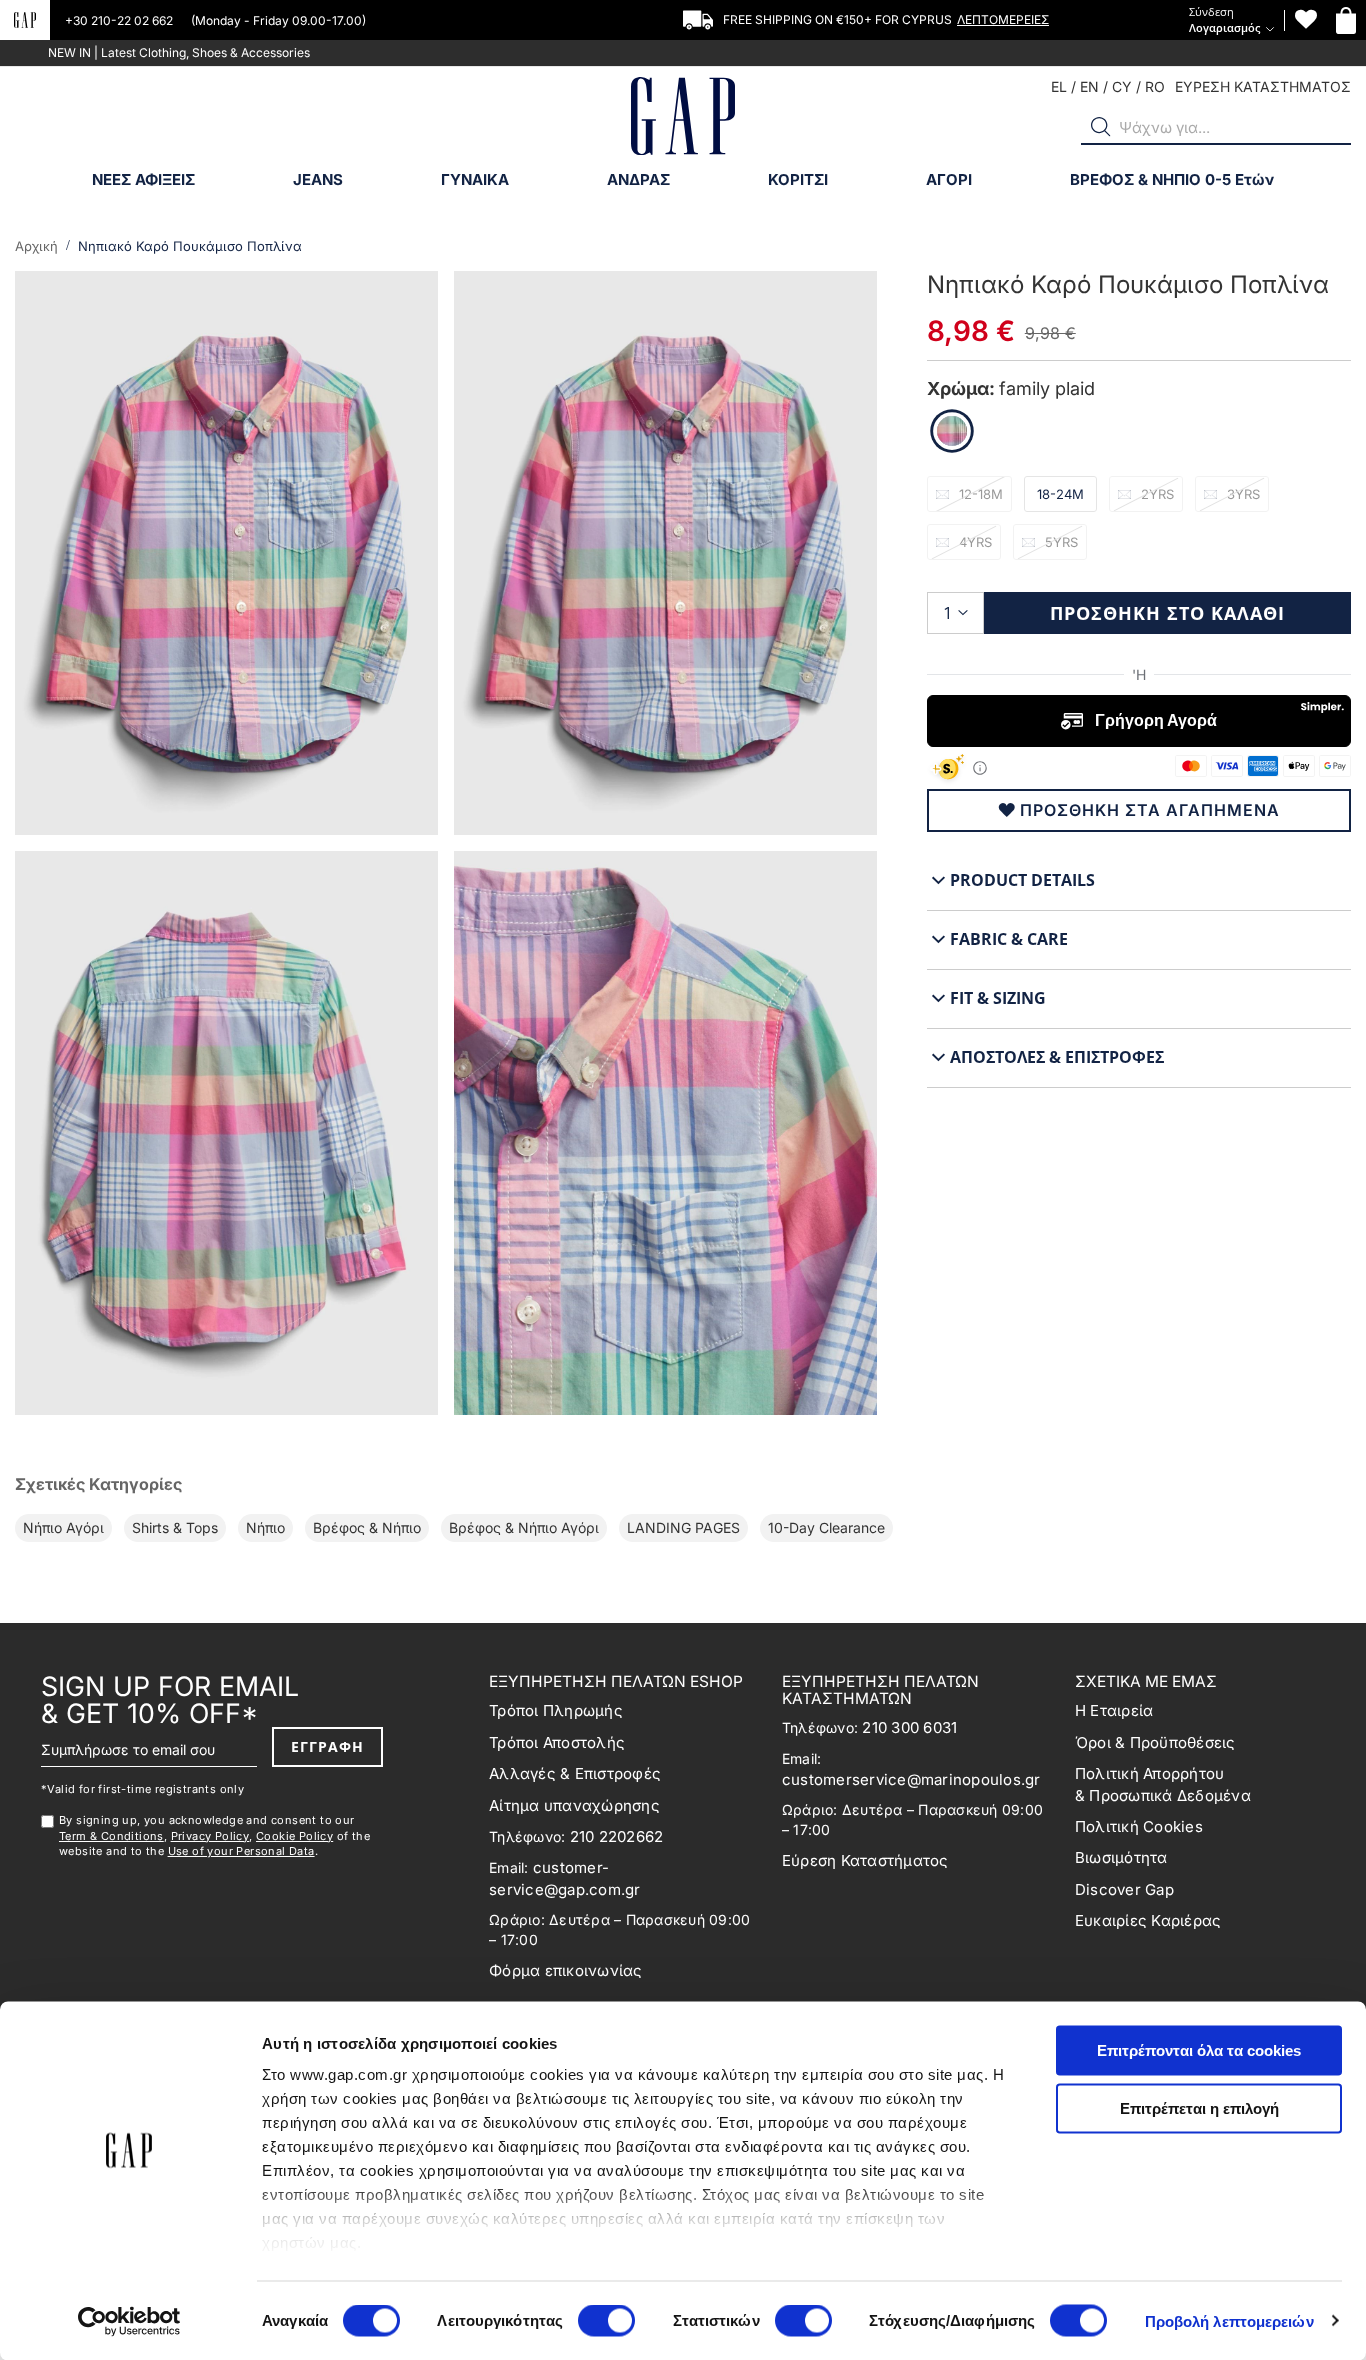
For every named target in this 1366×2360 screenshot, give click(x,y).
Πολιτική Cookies (1139, 1826)
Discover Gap (1124, 1889)
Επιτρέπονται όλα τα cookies (1199, 2050)
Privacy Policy (210, 1836)
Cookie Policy (294, 1836)
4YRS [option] (975, 542)
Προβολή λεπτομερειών (1229, 2320)
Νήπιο (265, 1527)
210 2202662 (617, 1836)
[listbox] (1139, 524)
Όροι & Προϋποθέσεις (1155, 1742)
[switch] (606, 2322)
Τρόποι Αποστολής (557, 1742)
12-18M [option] (981, 494)
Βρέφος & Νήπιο (367, 1527)
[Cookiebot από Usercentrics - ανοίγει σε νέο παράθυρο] (129, 2321)
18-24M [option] (1060, 494)
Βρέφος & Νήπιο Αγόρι (524, 1527)
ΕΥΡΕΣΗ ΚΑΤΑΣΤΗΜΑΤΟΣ (1263, 86)
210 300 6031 (909, 1727)
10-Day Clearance (826, 1527)
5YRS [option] (1061, 542)
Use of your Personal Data (241, 1851)
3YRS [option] (1243, 494)
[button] (1101, 127)
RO (1155, 86)
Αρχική (36, 246)
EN (1089, 86)
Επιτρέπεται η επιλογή (1199, 2107)
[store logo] (683, 118)
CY (1122, 86)
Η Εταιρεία (1114, 1710)
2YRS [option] (1157, 494)
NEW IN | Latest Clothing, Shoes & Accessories (179, 52)
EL (1059, 86)
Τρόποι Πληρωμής (556, 1710)
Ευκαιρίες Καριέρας (1148, 1920)
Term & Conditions (111, 1836)
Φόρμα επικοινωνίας (566, 1970)
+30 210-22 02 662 (120, 20)
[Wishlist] (1306, 19)
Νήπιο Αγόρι (63, 1527)
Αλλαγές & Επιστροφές (575, 1773)
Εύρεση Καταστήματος (865, 1860)
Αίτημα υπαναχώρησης (574, 1805)
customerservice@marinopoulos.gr (911, 1779)
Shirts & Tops (175, 1527)
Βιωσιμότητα (1121, 1857)
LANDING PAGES (683, 1527)
